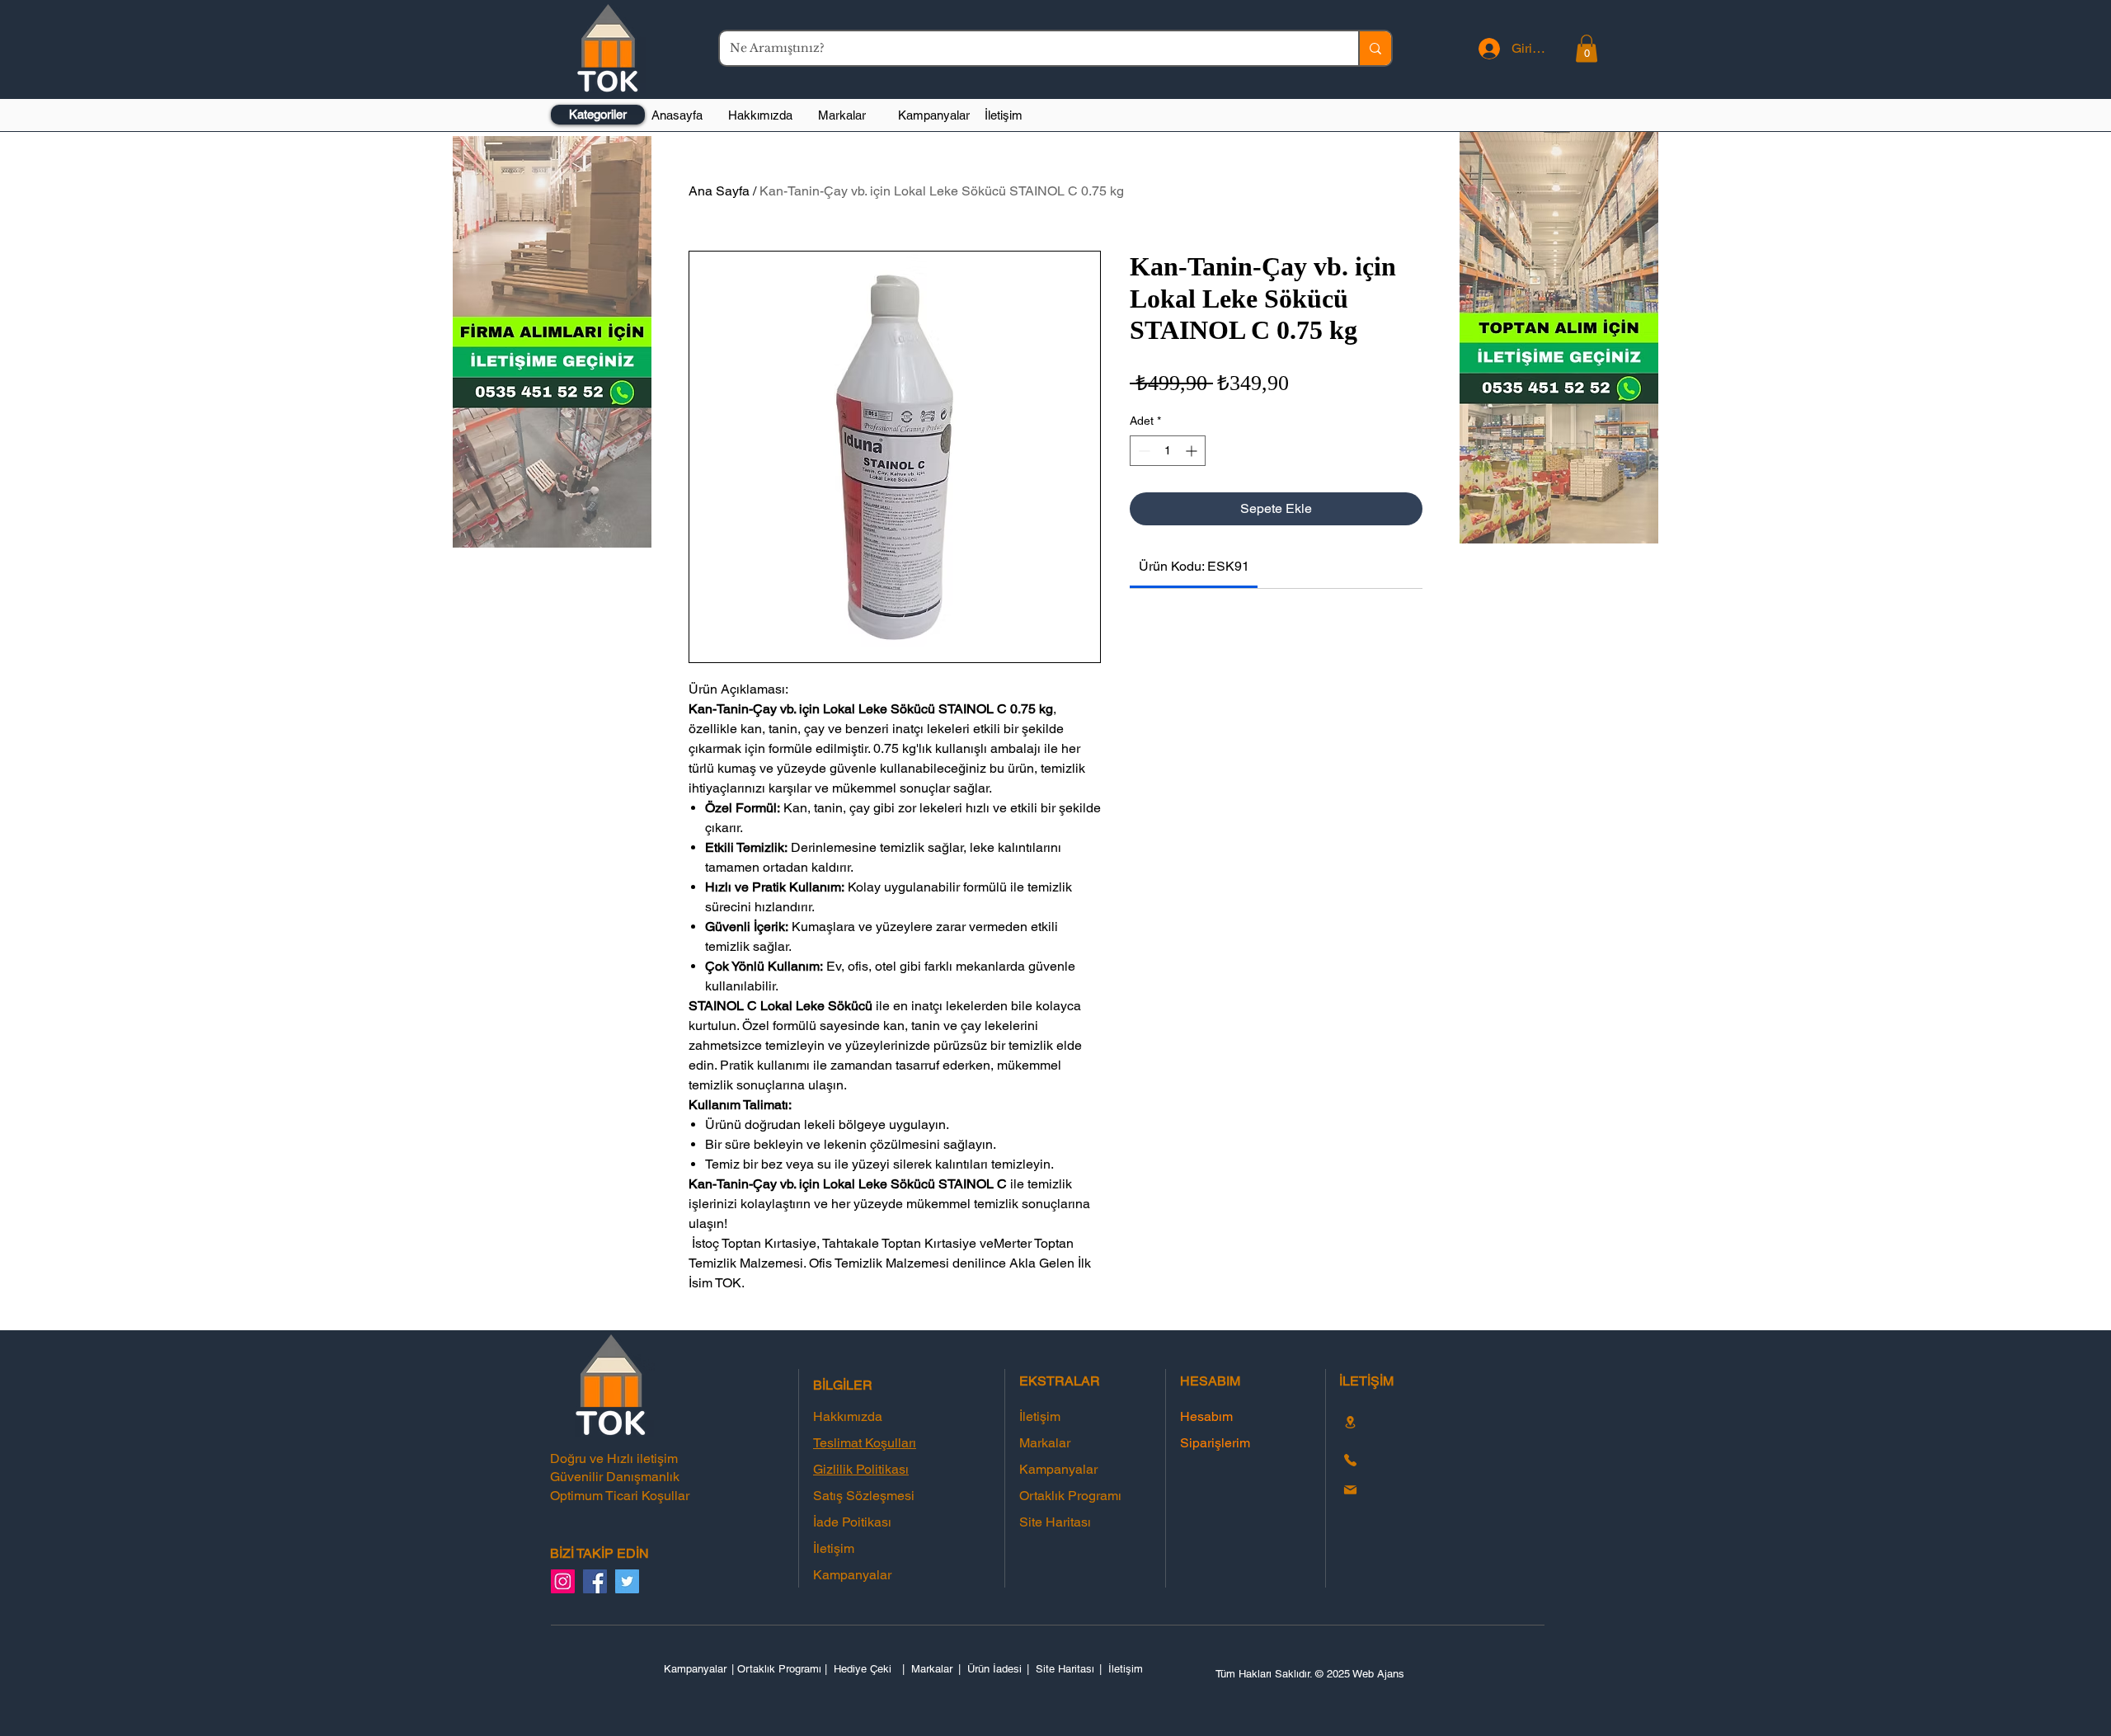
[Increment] (1193, 451)
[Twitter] (627, 1581)
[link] (1194, 566)
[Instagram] (563, 1581)
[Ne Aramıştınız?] (1375, 48)
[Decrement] (1142, 451)
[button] (1587, 48)
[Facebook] (595, 1581)
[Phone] (1350, 1461)
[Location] (1350, 1422)
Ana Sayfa (719, 191)
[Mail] (1350, 1490)
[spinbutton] (1168, 451)
